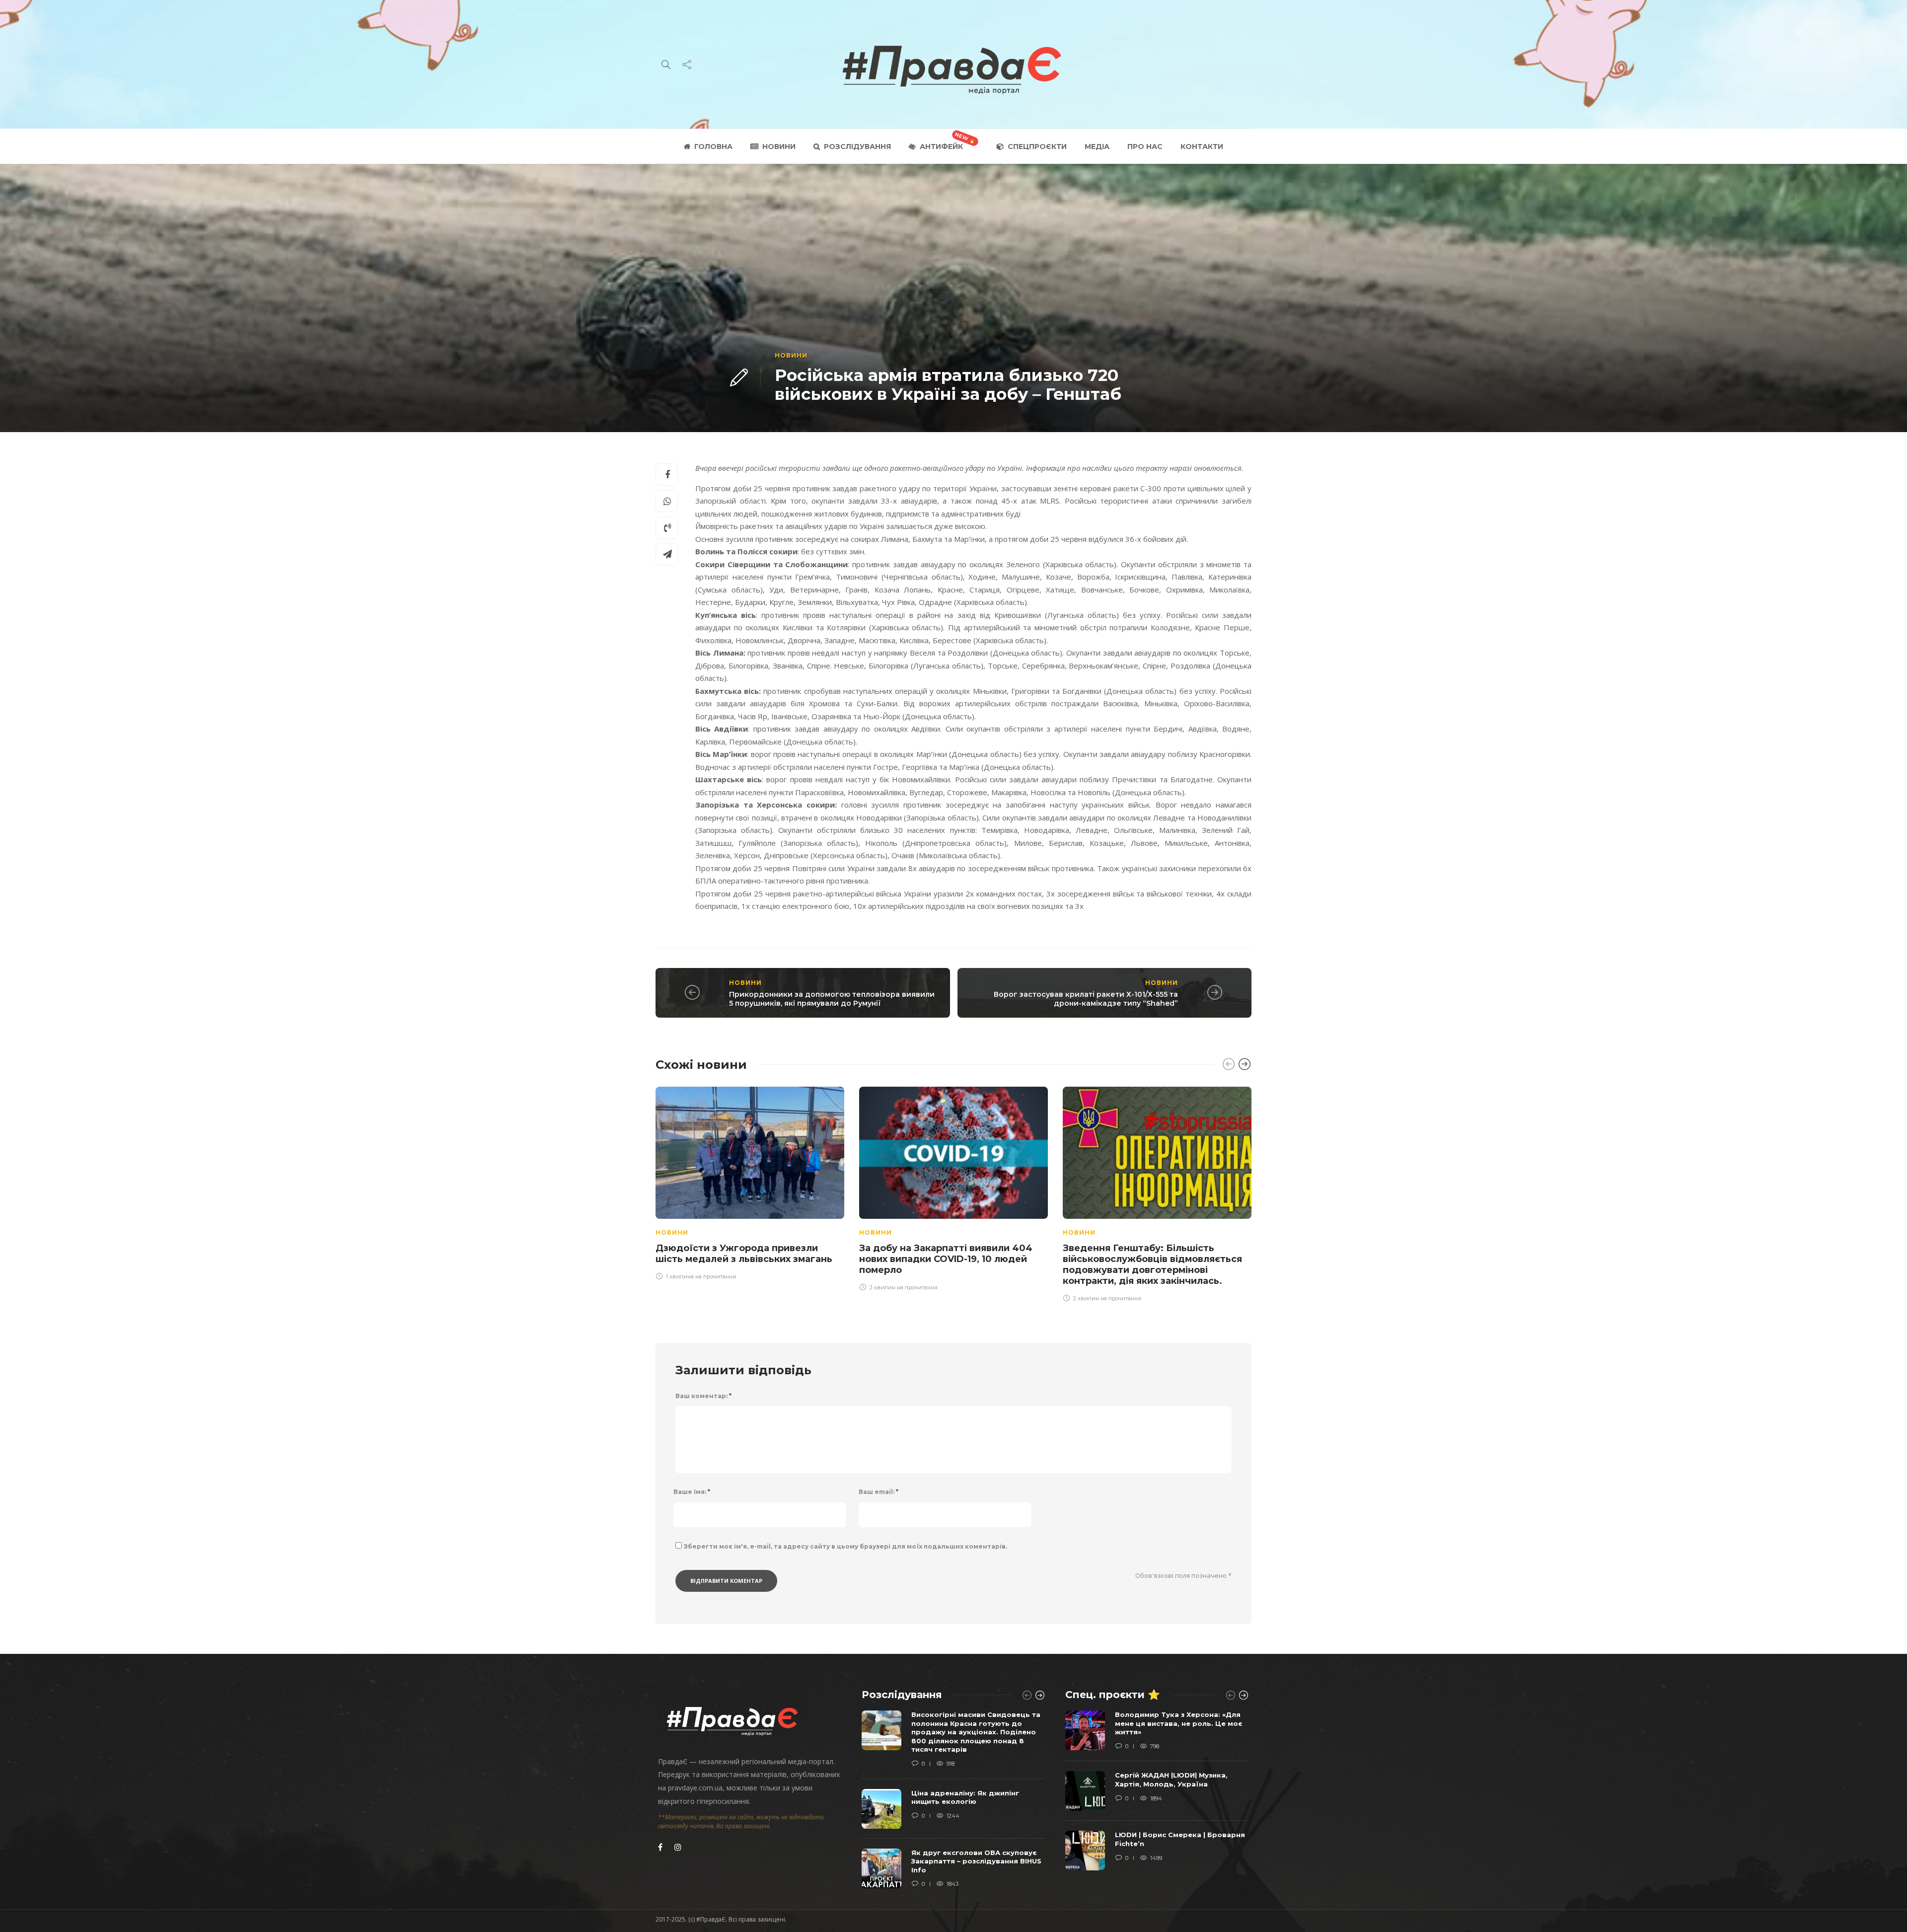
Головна (713, 147)
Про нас (1145, 147)
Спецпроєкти (1037, 147)
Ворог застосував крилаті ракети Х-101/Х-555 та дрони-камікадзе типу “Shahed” (1086, 999)
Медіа (1097, 147)
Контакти (1202, 147)
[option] (750, 1182)
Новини (779, 147)
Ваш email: (879, 1492)
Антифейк (941, 147)
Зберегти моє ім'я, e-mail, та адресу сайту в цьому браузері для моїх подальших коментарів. (845, 1546)
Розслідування (857, 147)
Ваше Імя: (692, 1492)
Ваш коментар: (703, 1396)
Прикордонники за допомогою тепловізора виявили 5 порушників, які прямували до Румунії (832, 999)
